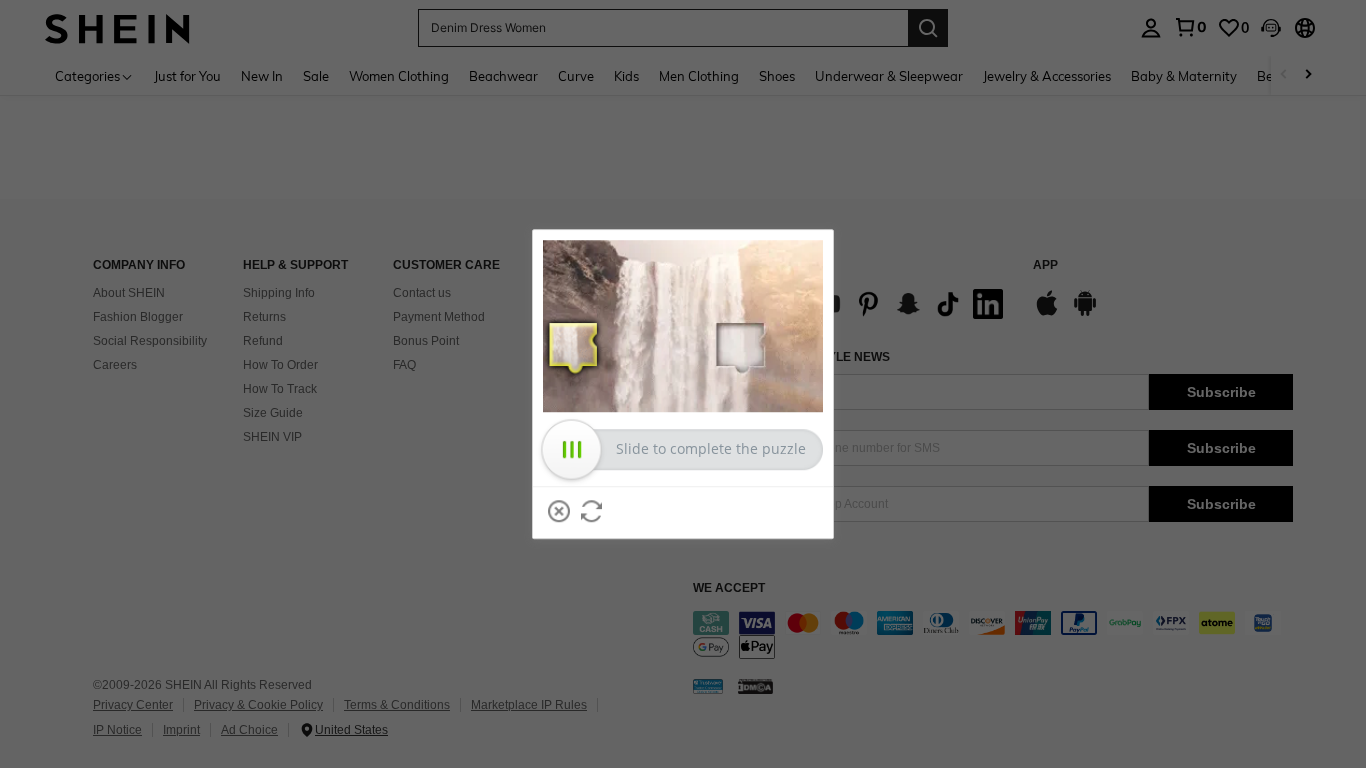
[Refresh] (592, 511)
